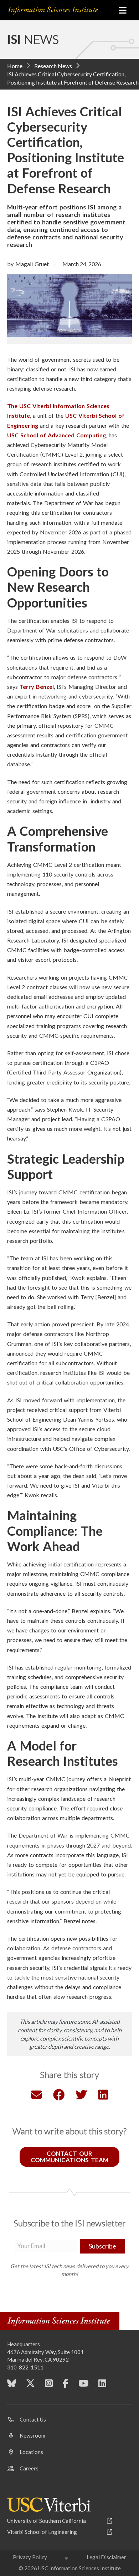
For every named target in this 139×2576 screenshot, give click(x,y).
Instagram (49, 2386)
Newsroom (32, 2435)
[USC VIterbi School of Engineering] (49, 2505)
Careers (29, 2468)
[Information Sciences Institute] (58, 10)
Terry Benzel (37, 687)
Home (15, 66)
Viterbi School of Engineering (42, 2532)
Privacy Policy (30, 2557)
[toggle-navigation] (123, 10)
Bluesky (12, 2386)
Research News (53, 66)
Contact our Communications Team (69, 2157)
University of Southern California (47, 2521)
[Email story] (36, 2096)
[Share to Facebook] (59, 2096)
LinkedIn (102, 2386)
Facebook (66, 2386)
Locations (31, 2452)
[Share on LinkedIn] (103, 2096)
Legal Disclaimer (106, 2557)
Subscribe (102, 2246)
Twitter (30, 2386)
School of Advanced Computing (63, 435)
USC (14, 435)
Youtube (83, 2386)
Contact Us (33, 2419)
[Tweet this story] (81, 2096)
